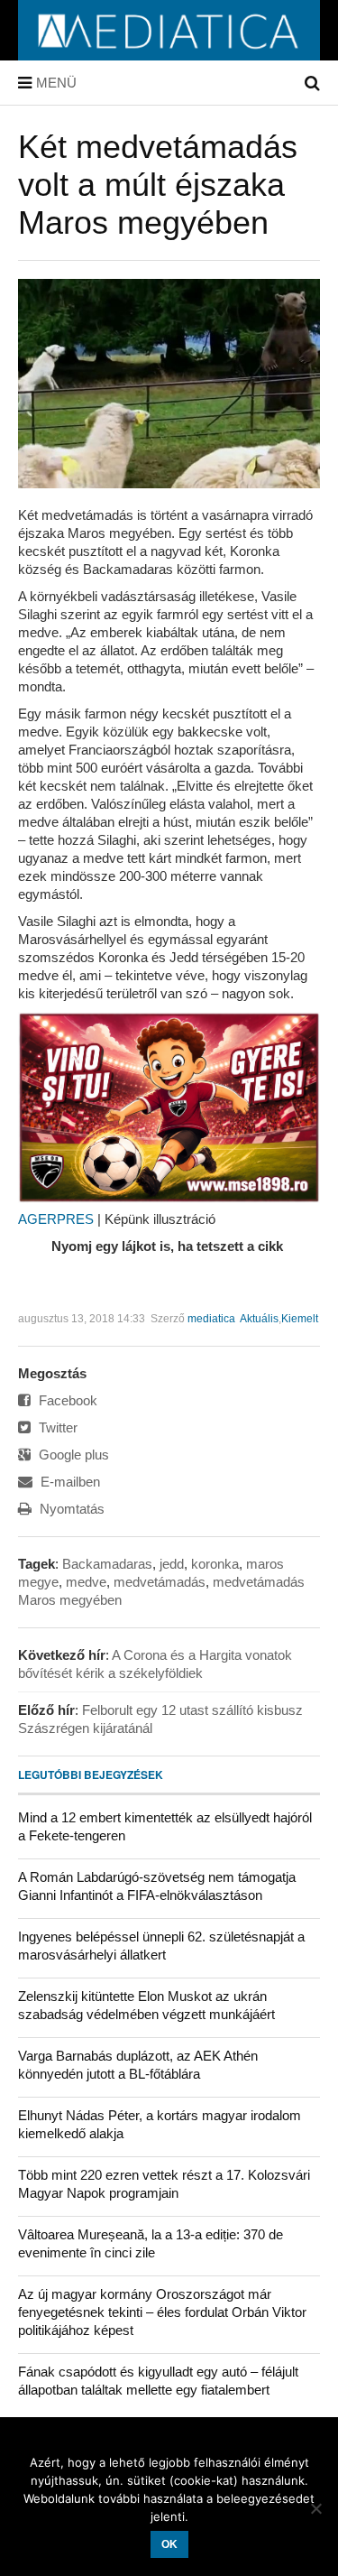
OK (169, 2544)
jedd (172, 1564)
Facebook (66, 1400)
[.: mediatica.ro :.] (169, 54)
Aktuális (259, 1319)
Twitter (56, 1427)
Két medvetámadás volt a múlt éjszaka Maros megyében (158, 185)
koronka (215, 1564)
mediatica (211, 1319)
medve (86, 1582)
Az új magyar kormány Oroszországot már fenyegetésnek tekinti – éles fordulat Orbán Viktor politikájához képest (162, 2312)
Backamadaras (107, 1564)
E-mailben (69, 1482)
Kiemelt (300, 1319)
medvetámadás (160, 1582)
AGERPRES (56, 1219)
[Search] (312, 83)
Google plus (72, 1455)
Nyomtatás (70, 1509)
